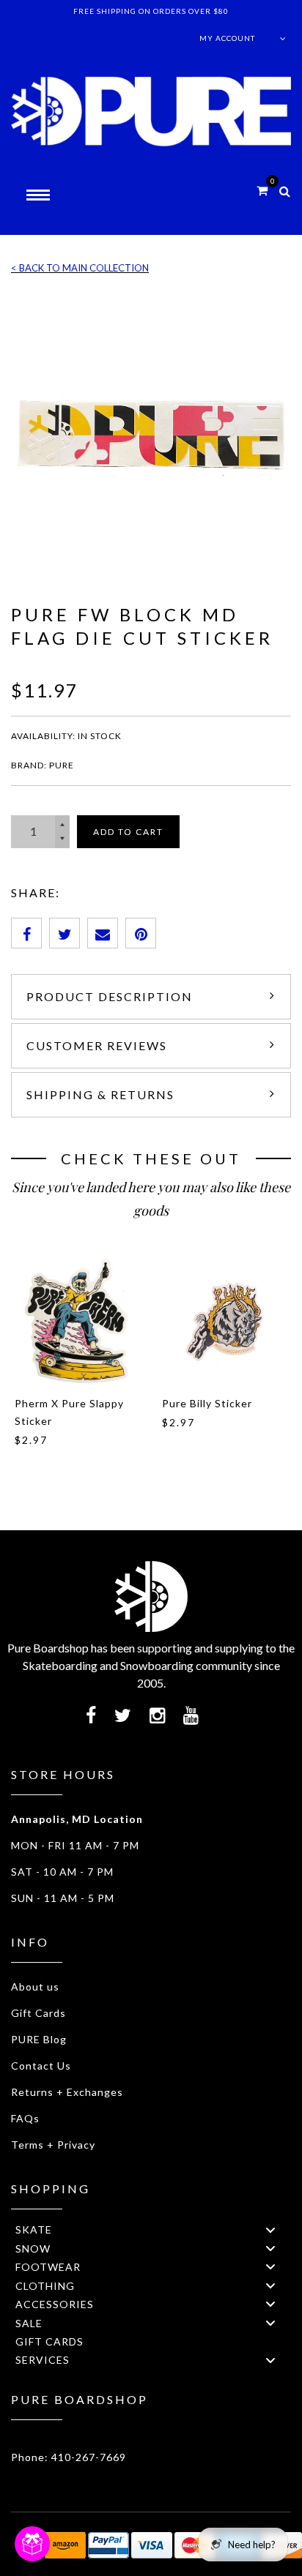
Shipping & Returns (100, 1094)
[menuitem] (151, 2229)
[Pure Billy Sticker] (225, 1321)
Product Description (110, 996)
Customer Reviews (97, 1045)
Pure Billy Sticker (207, 1403)
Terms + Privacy (53, 2145)
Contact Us (41, 2066)
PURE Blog (39, 2039)
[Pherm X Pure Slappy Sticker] (77, 1321)
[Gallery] (151, 434)
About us (35, 1987)
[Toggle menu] (270, 2229)
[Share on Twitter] (65, 933)
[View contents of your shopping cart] (262, 190)
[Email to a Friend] (103, 933)
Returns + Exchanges (67, 2092)
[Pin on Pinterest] (141, 933)
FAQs (25, 2118)
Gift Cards (38, 2013)
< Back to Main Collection (80, 268)
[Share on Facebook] (26, 933)
